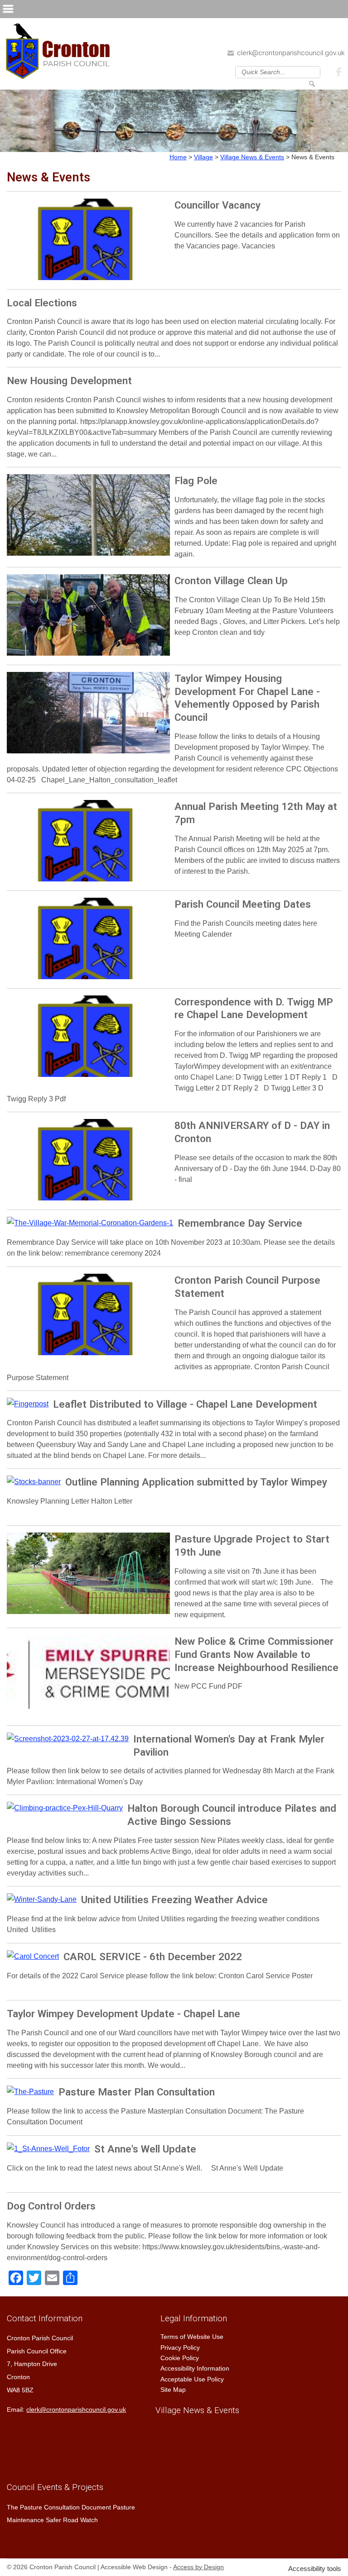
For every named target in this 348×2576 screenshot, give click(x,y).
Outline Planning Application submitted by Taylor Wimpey (196, 1482)
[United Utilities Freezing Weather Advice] (42, 1900)
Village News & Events (197, 2410)
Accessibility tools (315, 2569)
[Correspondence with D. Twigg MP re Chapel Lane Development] (88, 1038)
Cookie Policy (180, 2358)
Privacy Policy (180, 2347)
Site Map (173, 2390)
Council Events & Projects (55, 2487)
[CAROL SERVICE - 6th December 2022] (33, 1957)
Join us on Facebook (340, 71)
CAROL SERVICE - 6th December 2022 (153, 1957)
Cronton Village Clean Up (231, 581)
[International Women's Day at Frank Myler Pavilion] (68, 1739)
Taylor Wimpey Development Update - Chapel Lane (123, 2014)
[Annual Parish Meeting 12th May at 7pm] (88, 843)
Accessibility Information (195, 2368)
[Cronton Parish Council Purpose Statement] (88, 1317)
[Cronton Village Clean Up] (88, 617)
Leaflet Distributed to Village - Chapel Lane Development (185, 1404)
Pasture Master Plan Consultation (137, 2092)
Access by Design (198, 2567)
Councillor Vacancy (217, 205)
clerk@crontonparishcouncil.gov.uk (291, 53)
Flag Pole (196, 481)
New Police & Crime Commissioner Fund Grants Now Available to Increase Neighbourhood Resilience (256, 1654)
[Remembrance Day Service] (90, 1223)
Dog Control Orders (51, 2206)
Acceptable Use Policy (192, 2379)
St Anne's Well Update (145, 2149)
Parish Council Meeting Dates (243, 904)
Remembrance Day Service (240, 1223)
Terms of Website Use (192, 2337)
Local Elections (42, 303)
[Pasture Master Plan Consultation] (30, 2092)
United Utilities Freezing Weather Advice (174, 1900)
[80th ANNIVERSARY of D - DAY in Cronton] (88, 1162)
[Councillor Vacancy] (88, 242)
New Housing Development (69, 381)
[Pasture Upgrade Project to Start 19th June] (88, 1576)
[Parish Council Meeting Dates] (88, 941)
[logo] (60, 54)
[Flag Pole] (88, 517)
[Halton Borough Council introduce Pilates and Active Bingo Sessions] (65, 1808)
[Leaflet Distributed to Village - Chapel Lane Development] (28, 1404)
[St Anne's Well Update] (48, 2149)
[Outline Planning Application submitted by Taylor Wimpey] (34, 1482)
